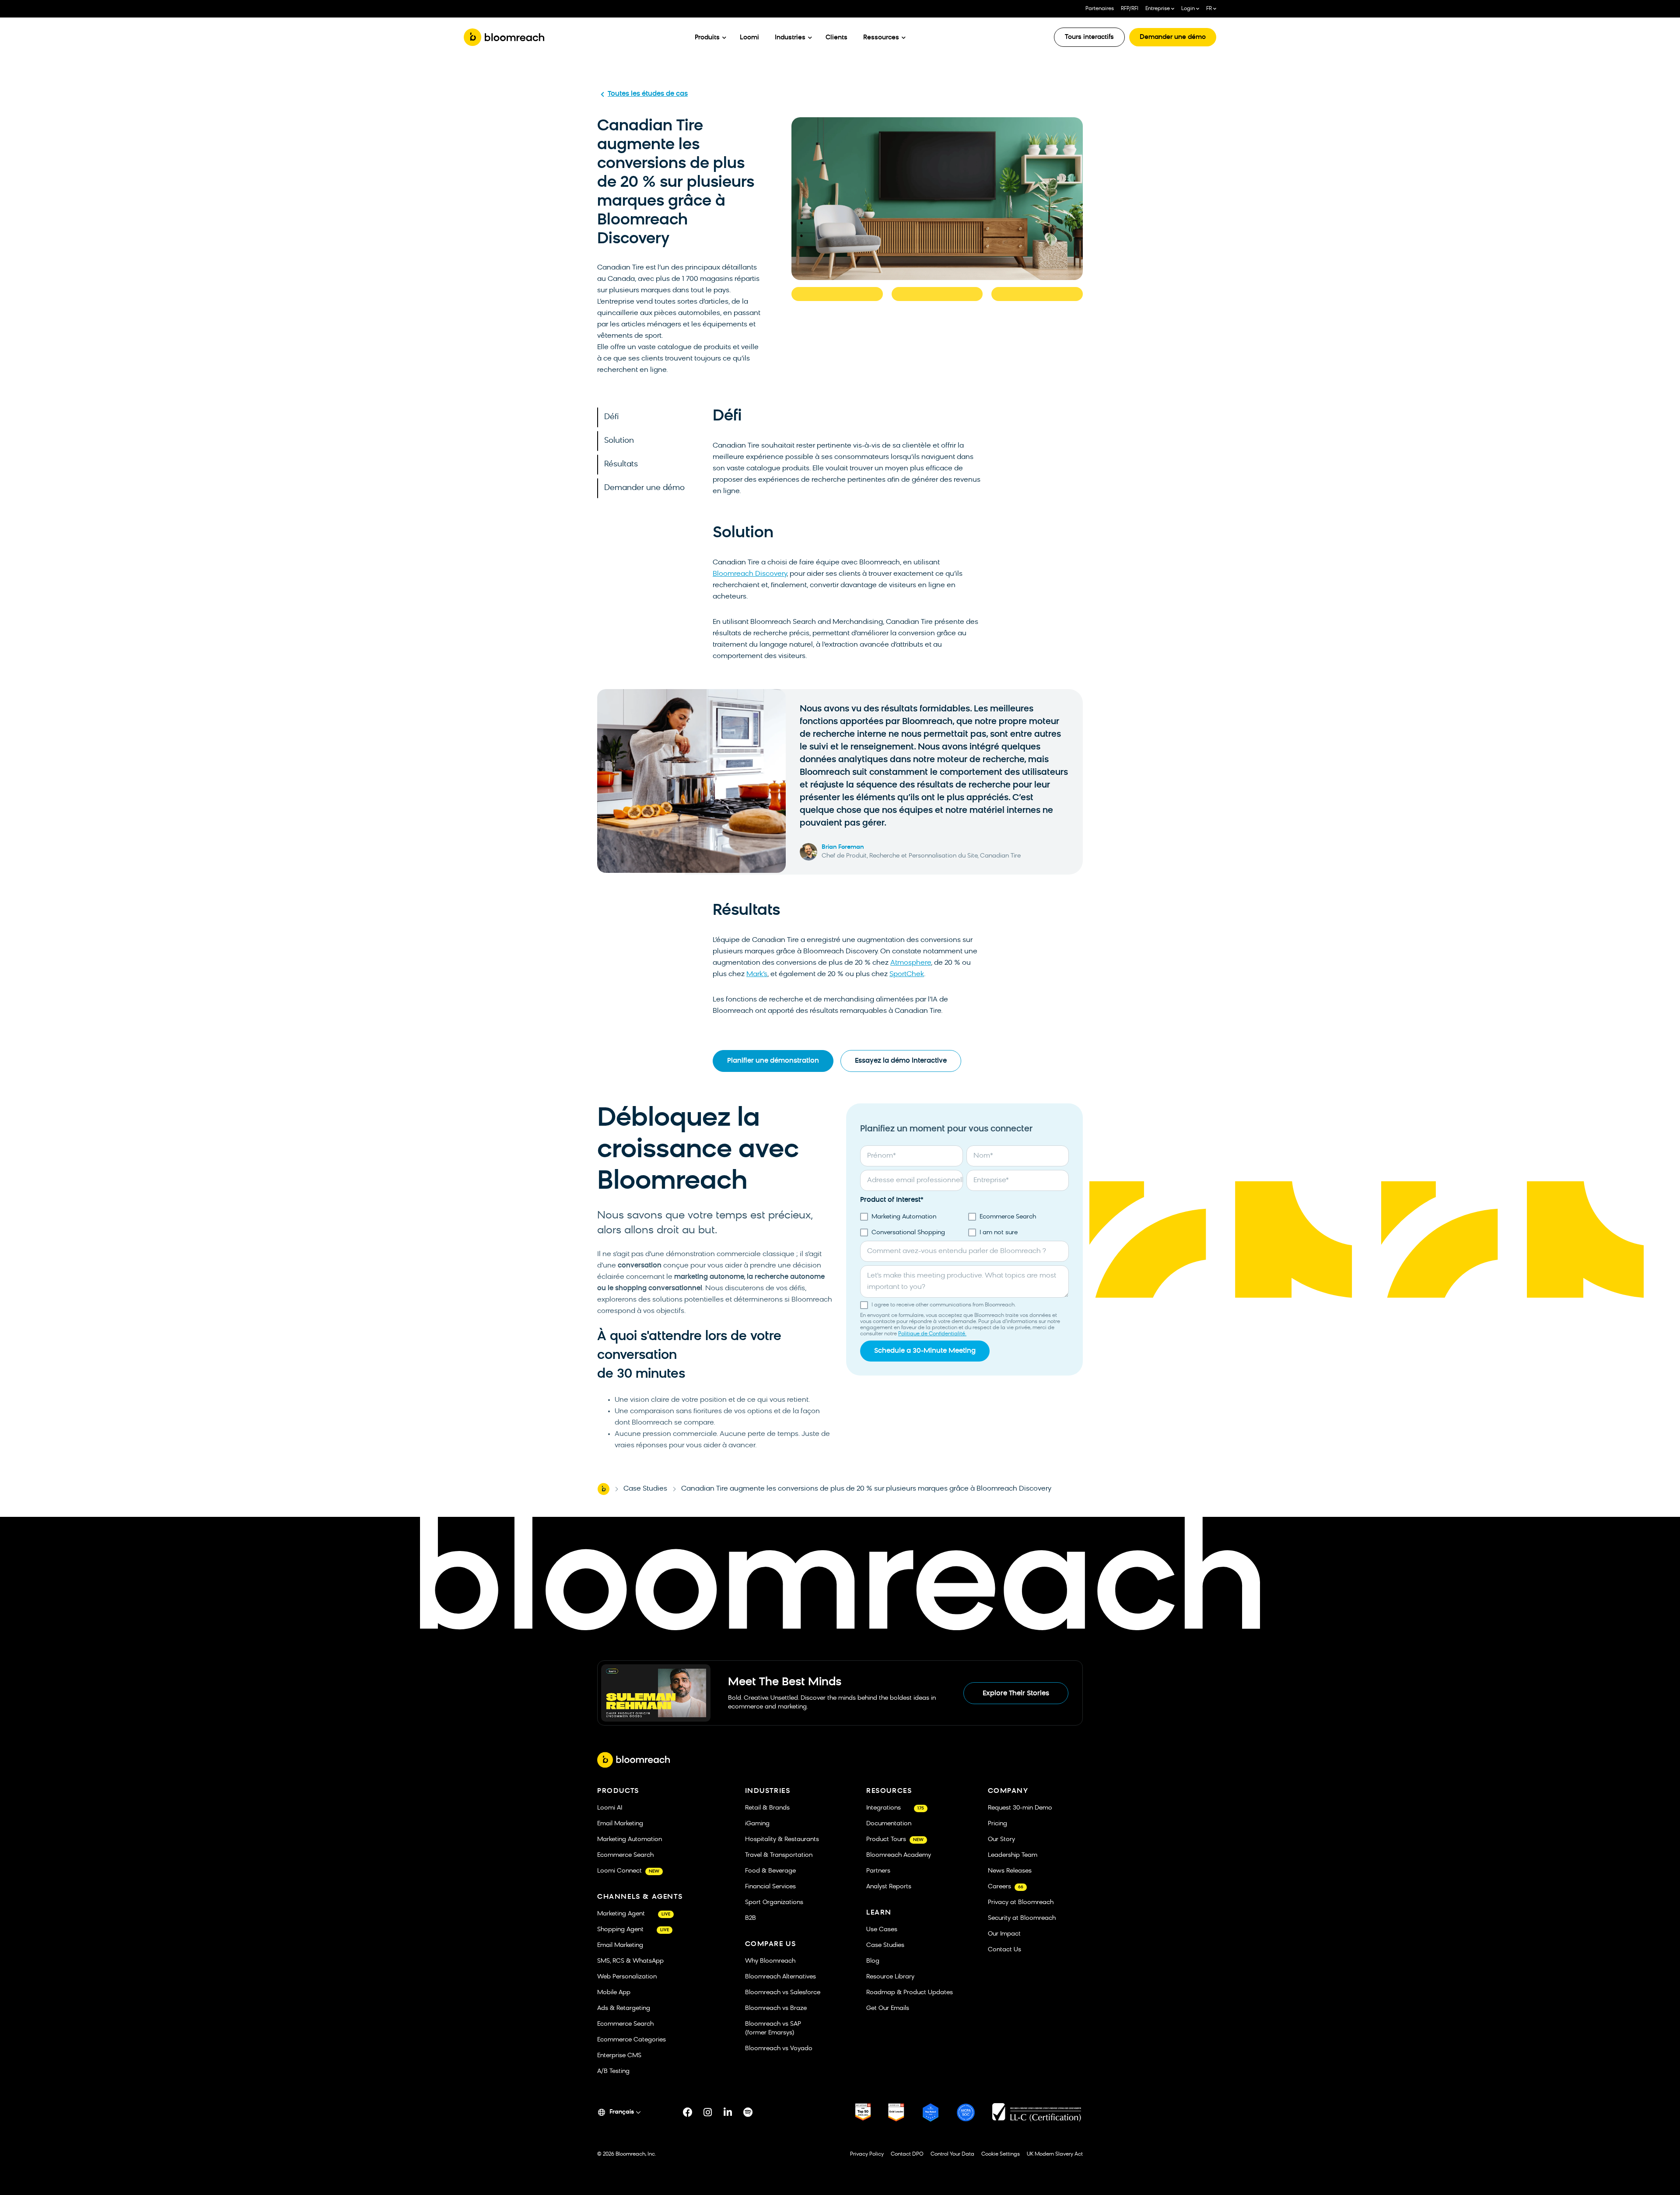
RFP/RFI (1130, 9)
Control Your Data (952, 2154)
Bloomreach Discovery (750, 574)
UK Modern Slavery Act (1055, 2154)
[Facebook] (688, 2112)
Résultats (621, 464)
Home (603, 1489)
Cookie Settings (1001, 2154)
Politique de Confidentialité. (932, 1334)
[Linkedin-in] (728, 2112)
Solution (619, 441)
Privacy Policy (867, 2154)
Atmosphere (911, 963)
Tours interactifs (1089, 37)
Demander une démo (1173, 37)
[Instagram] (708, 2112)
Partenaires (1100, 9)
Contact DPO (907, 2154)
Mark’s (757, 974)
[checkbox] (964, 1225)
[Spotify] (748, 2112)
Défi (611, 417)
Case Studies (645, 1489)
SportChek (907, 974)
